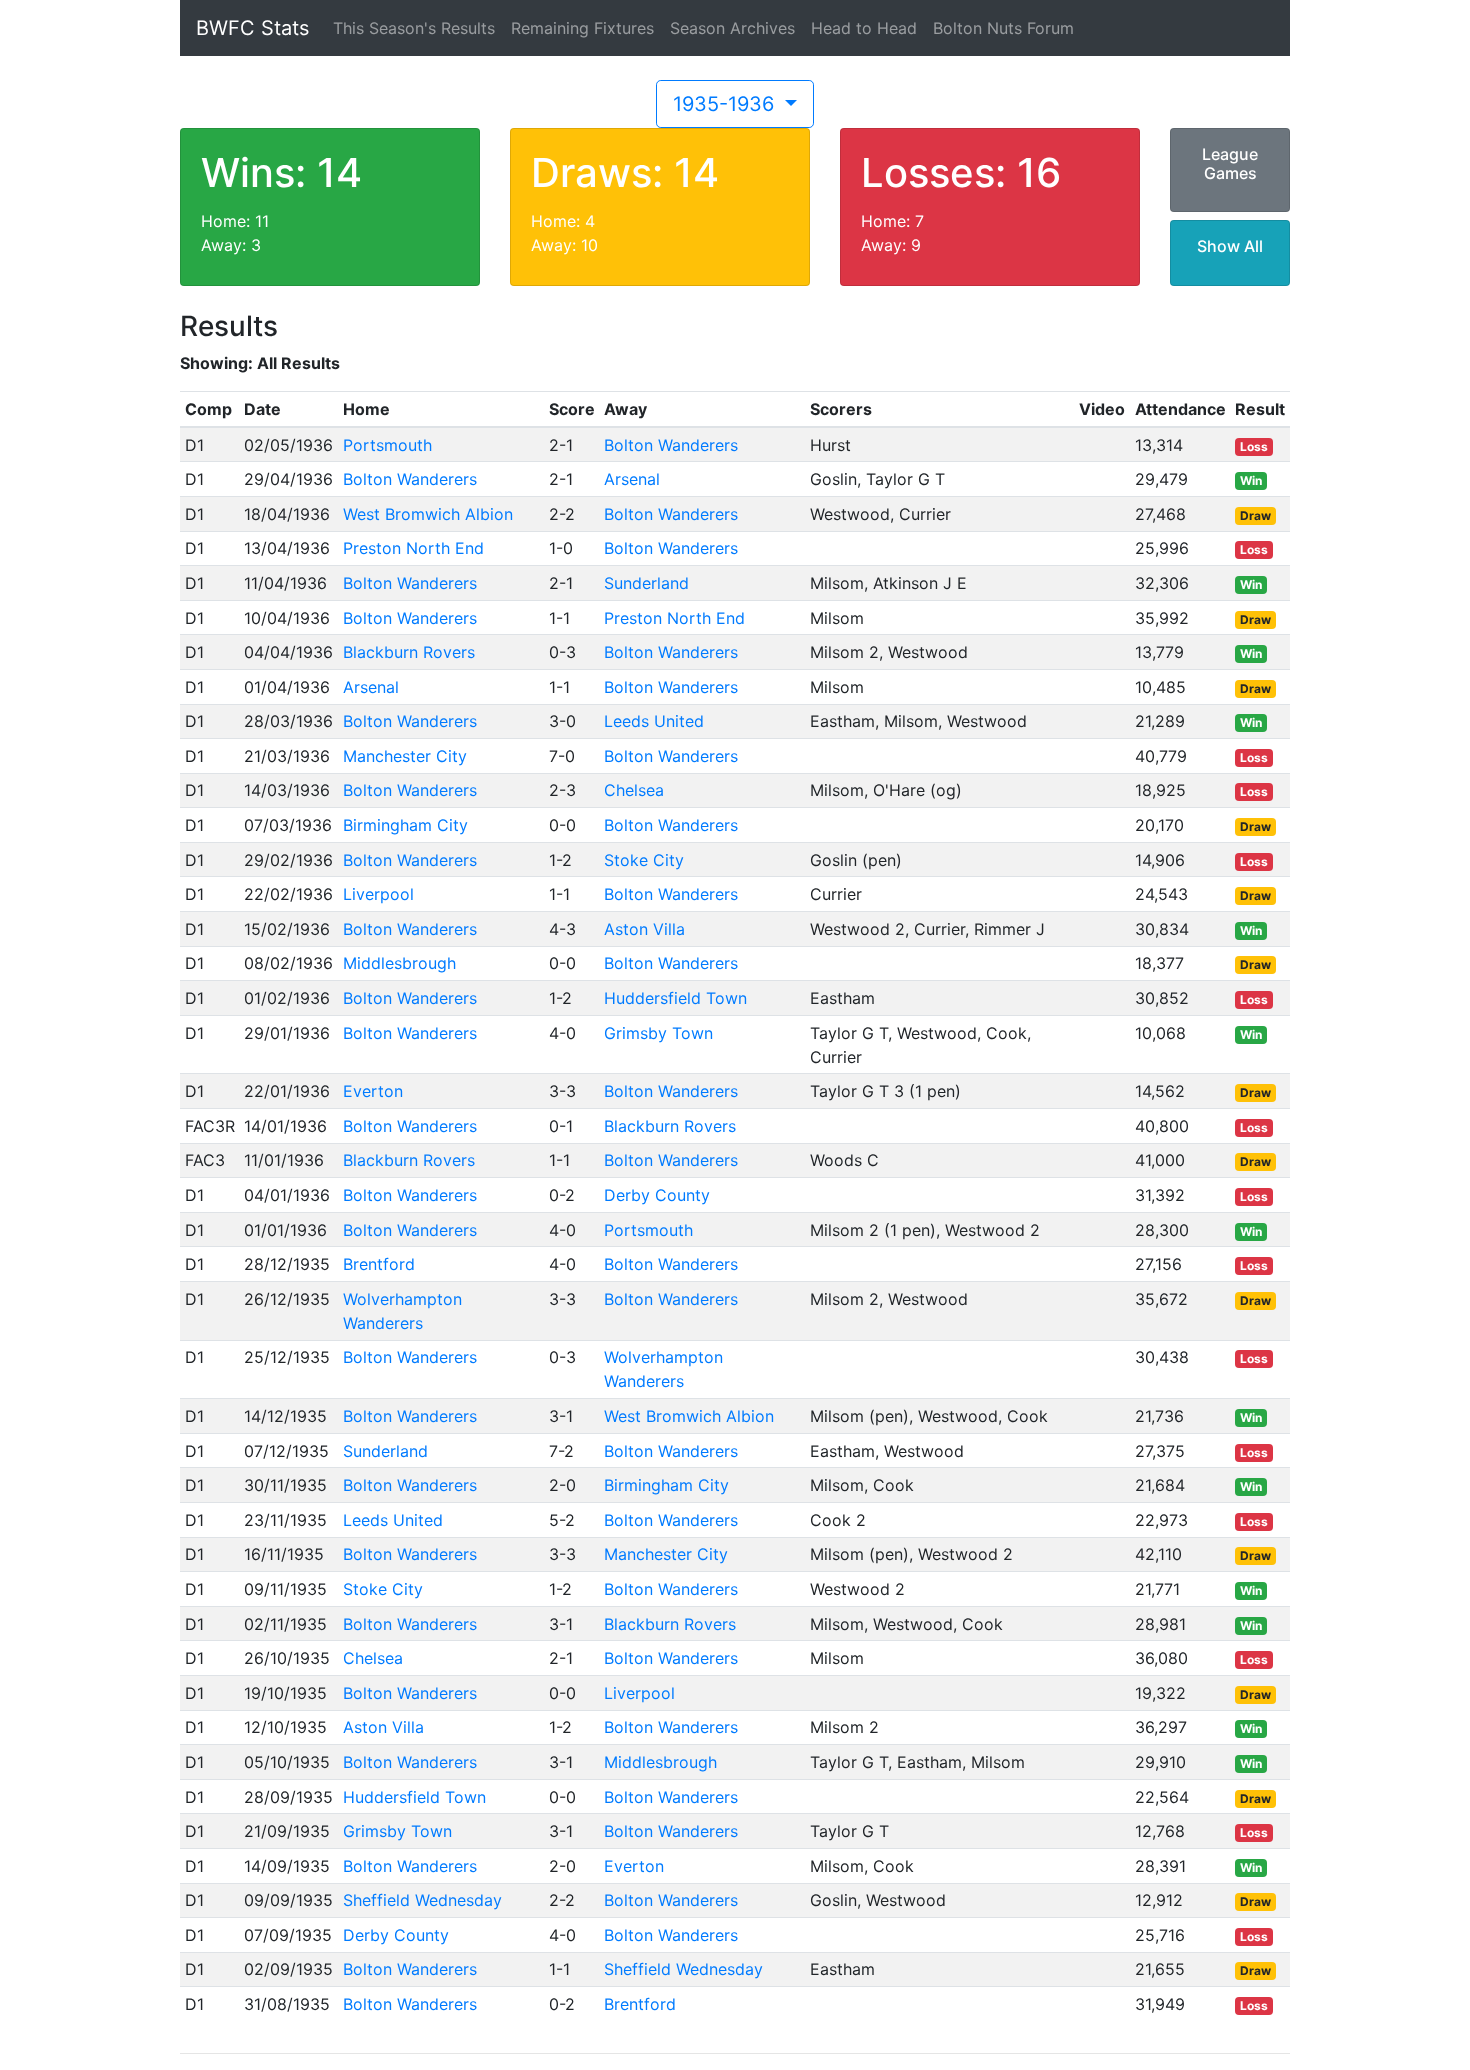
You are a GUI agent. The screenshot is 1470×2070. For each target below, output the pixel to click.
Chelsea (634, 790)
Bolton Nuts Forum (1003, 28)
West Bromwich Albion (428, 514)
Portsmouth (387, 445)
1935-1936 (726, 104)
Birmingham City (405, 825)
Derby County (657, 1195)
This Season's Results (414, 28)
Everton (373, 1091)
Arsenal (632, 479)
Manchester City (405, 756)
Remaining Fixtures (582, 28)
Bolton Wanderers (671, 445)
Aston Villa (644, 929)
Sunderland (646, 583)
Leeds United (654, 721)
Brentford (379, 1264)
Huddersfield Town (675, 998)
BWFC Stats (252, 28)
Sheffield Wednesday (422, 1900)
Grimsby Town (658, 1033)
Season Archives (732, 28)
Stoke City (644, 860)
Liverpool (378, 894)
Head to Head (864, 28)
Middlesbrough (399, 963)
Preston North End (413, 548)
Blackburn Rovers (409, 652)
